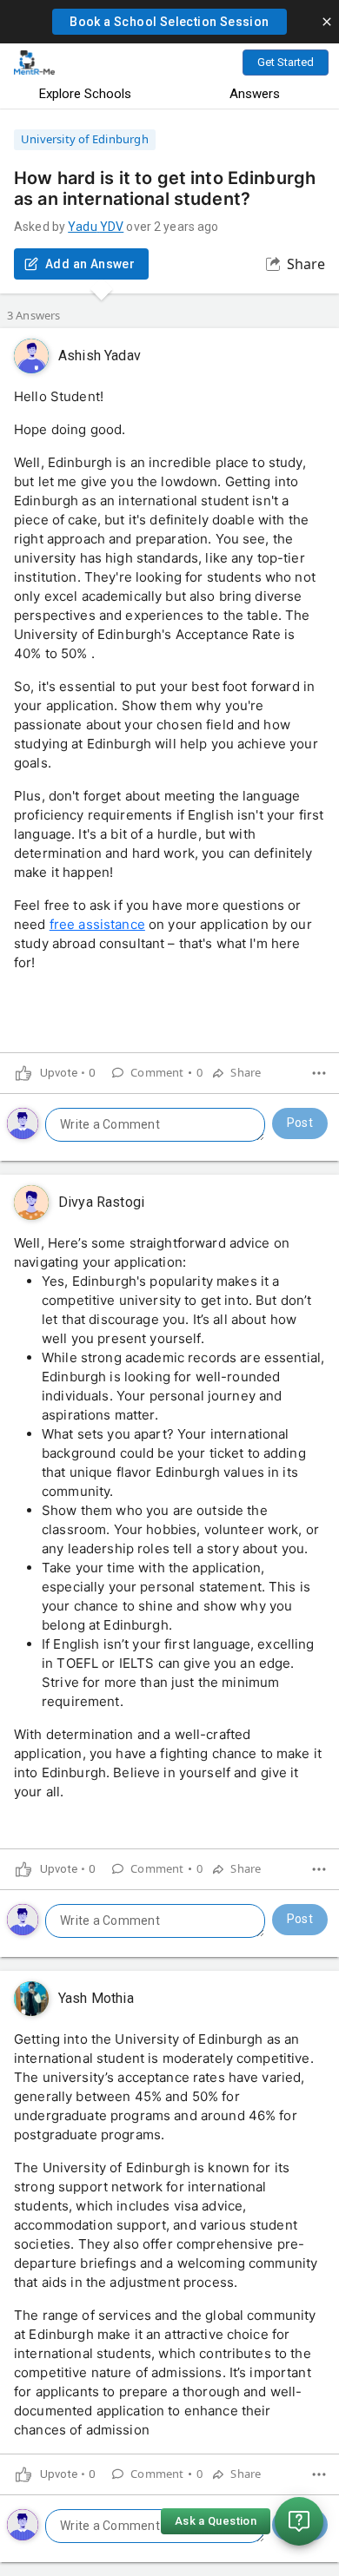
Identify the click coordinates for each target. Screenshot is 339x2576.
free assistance (97, 924)
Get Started (286, 62)
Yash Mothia (96, 1998)
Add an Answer (90, 264)
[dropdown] (319, 1073)
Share (306, 264)
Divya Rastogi (101, 1202)
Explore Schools (85, 94)
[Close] (327, 22)
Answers (255, 94)
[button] (169, 22)
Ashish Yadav (100, 356)
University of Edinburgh (85, 139)
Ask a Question (216, 2521)
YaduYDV (96, 227)
